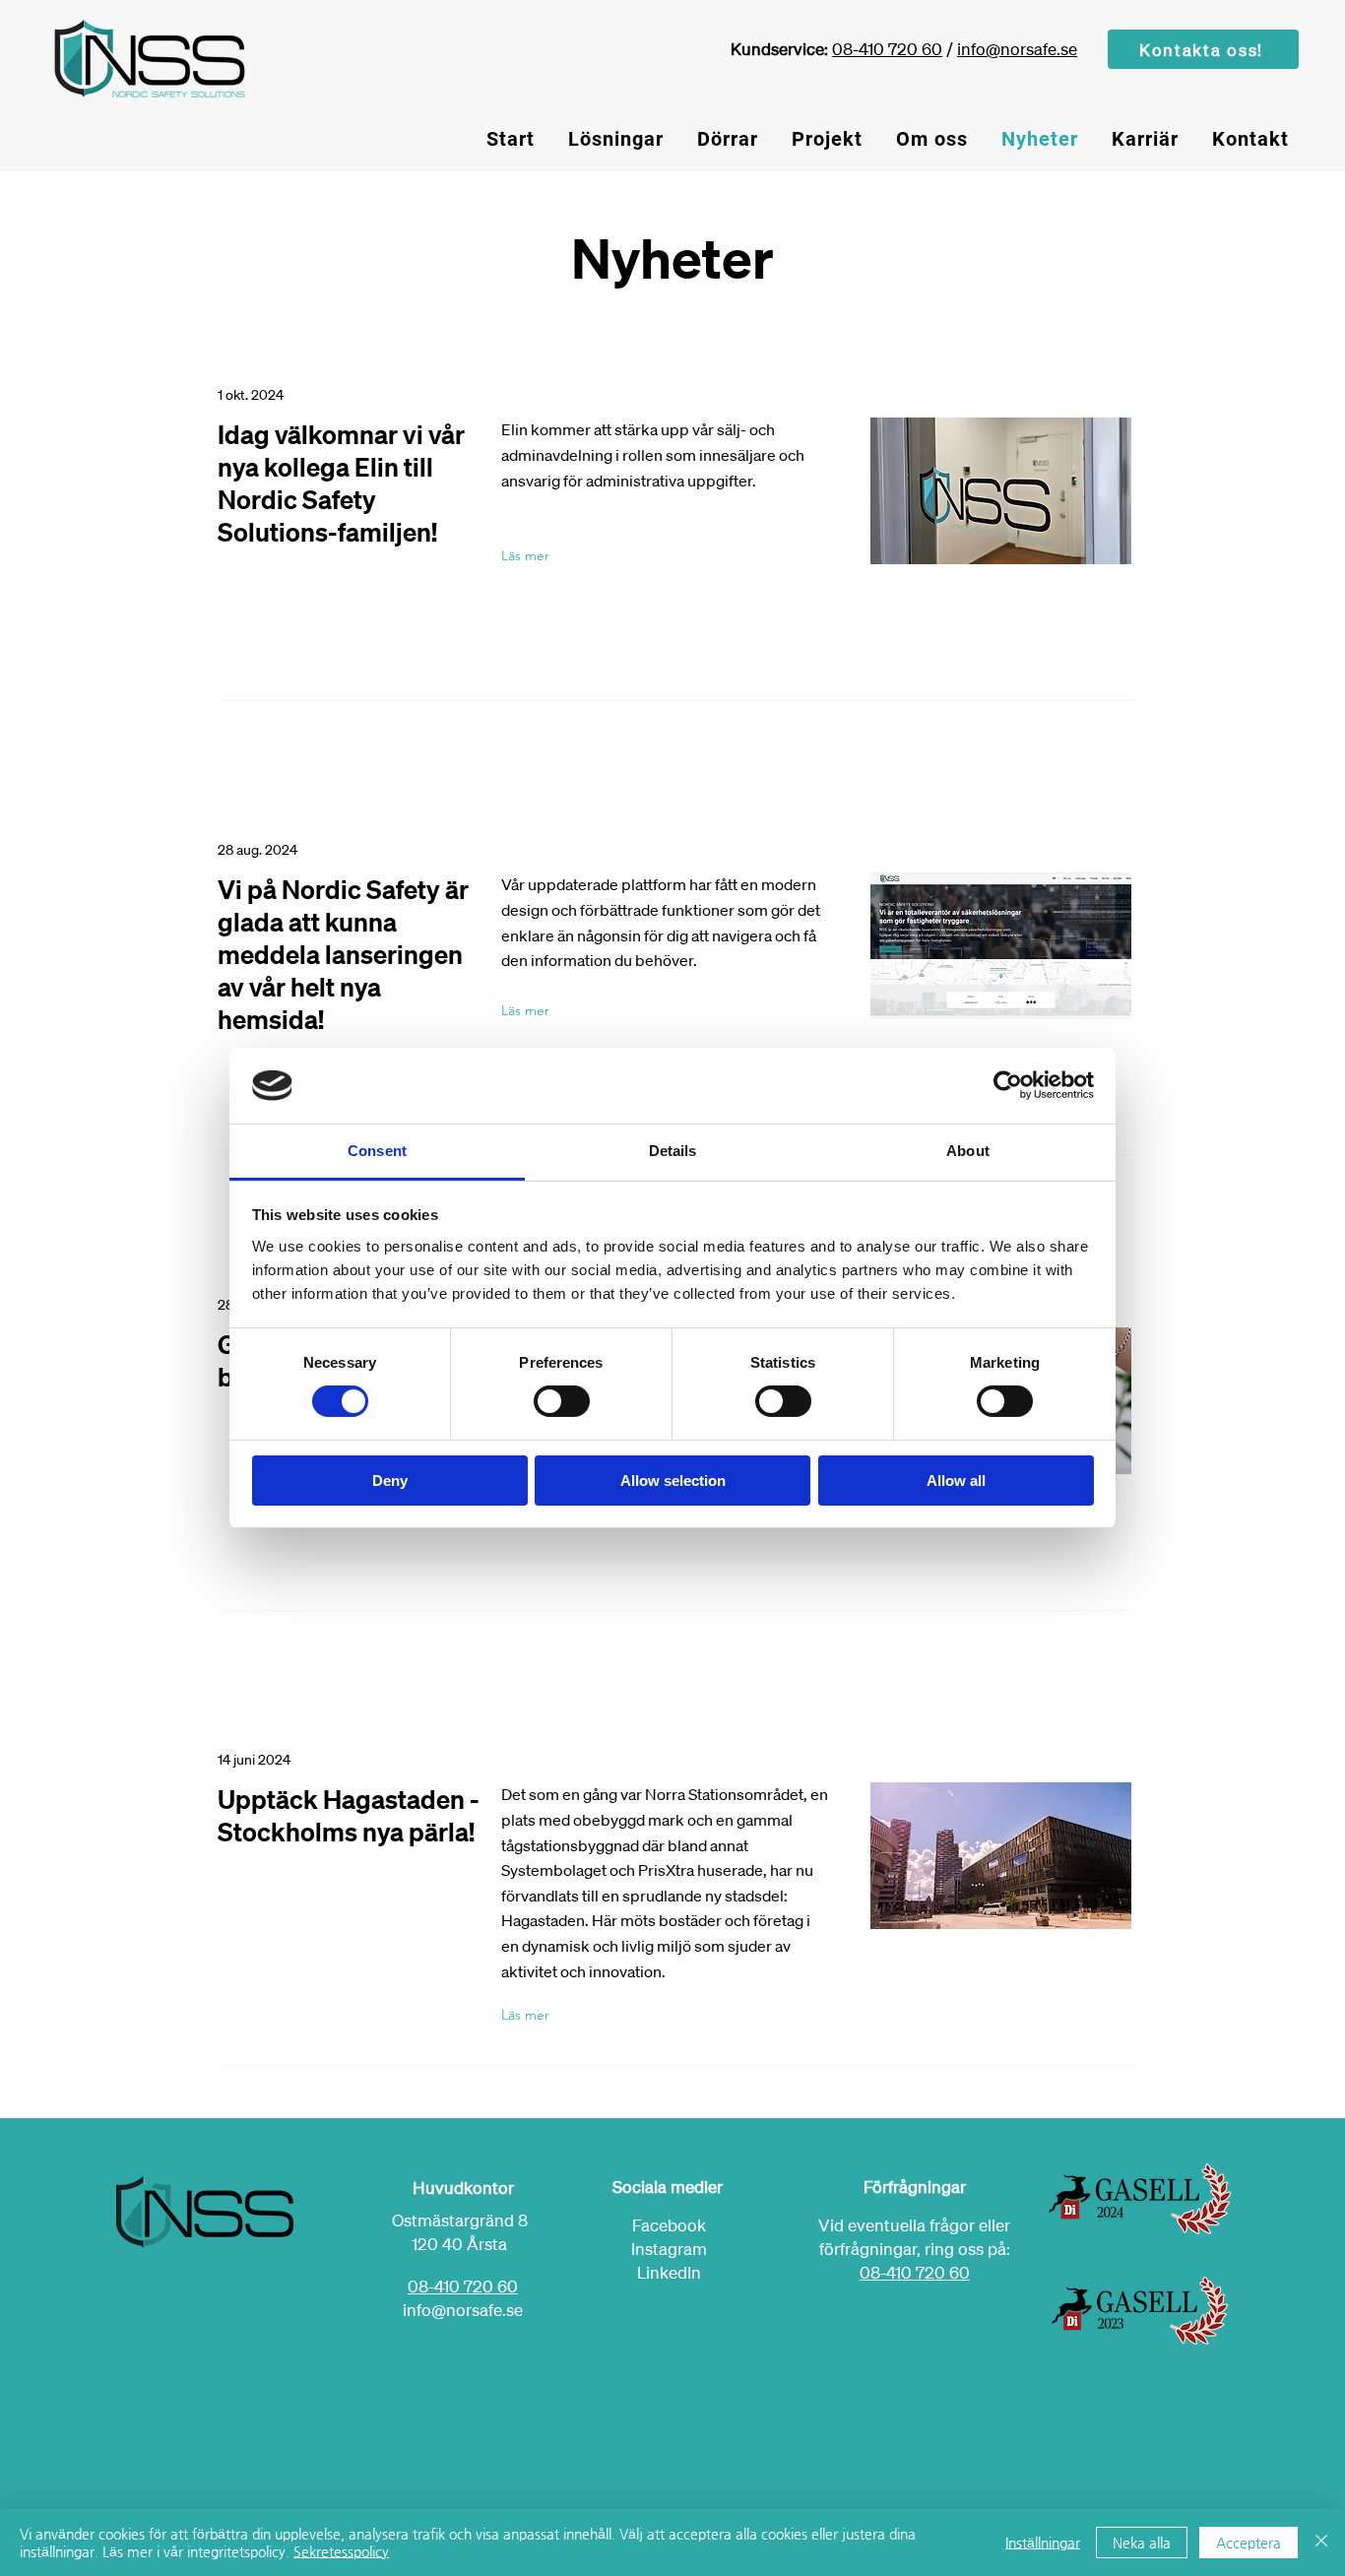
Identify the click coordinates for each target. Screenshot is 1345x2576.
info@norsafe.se (1017, 49)
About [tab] (968, 1151)
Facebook (669, 2225)
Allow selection (673, 1481)
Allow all (956, 1481)
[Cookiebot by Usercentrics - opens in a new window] (1008, 1085)
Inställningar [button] (1043, 2543)
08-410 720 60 (887, 49)
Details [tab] (673, 1151)
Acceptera (1249, 2543)
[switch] (562, 1401)
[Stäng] (1321, 2543)
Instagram (669, 2249)
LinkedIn (669, 2272)
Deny (390, 1481)
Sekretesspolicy (341, 2551)
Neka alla (1142, 2543)
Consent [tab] (377, 1151)
